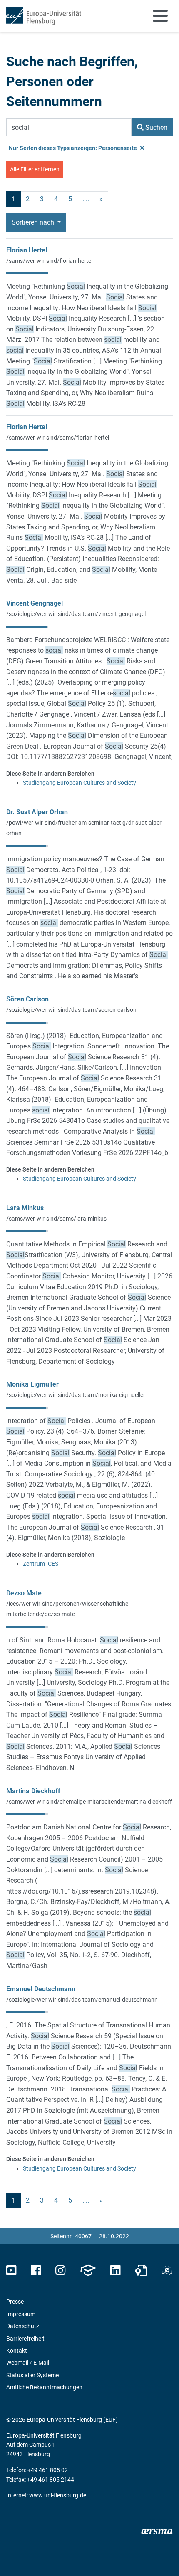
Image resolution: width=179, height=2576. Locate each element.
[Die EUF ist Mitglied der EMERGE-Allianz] (167, 2271)
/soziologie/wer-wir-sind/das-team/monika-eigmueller (76, 1395)
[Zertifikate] (141, 2271)
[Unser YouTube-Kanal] (11, 2271)
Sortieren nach (34, 222)
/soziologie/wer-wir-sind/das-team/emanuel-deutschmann (82, 2000)
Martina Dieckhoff (33, 1791)
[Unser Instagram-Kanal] (61, 2271)
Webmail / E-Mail (28, 2363)
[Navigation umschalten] (160, 16)
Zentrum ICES (41, 1564)
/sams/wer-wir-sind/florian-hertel (49, 261)
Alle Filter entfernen (35, 169)
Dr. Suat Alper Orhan (37, 812)
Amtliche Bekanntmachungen (44, 2387)
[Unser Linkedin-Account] (115, 2271)
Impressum (21, 2314)
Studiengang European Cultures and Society (80, 783)
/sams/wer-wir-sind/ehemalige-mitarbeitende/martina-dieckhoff (89, 1802)
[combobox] (69, 127)
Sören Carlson (27, 999)
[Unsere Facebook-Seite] (36, 2271)
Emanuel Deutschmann (41, 1989)
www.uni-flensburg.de (58, 2495)
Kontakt (17, 2351)
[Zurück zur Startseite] (44, 16)
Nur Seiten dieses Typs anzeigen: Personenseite (73, 148)
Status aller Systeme (32, 2375)
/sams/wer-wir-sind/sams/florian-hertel (58, 438)
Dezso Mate (24, 1593)
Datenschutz (23, 2326)
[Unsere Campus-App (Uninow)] (88, 2271)
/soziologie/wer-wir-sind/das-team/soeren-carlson (71, 1010)
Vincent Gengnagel (35, 603)
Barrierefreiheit (25, 2339)
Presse (15, 2302)
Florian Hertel (27, 250)
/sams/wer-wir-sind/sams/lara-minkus (56, 1219)
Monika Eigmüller (32, 1384)
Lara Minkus (25, 1208)
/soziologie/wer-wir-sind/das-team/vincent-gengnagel (76, 614)
